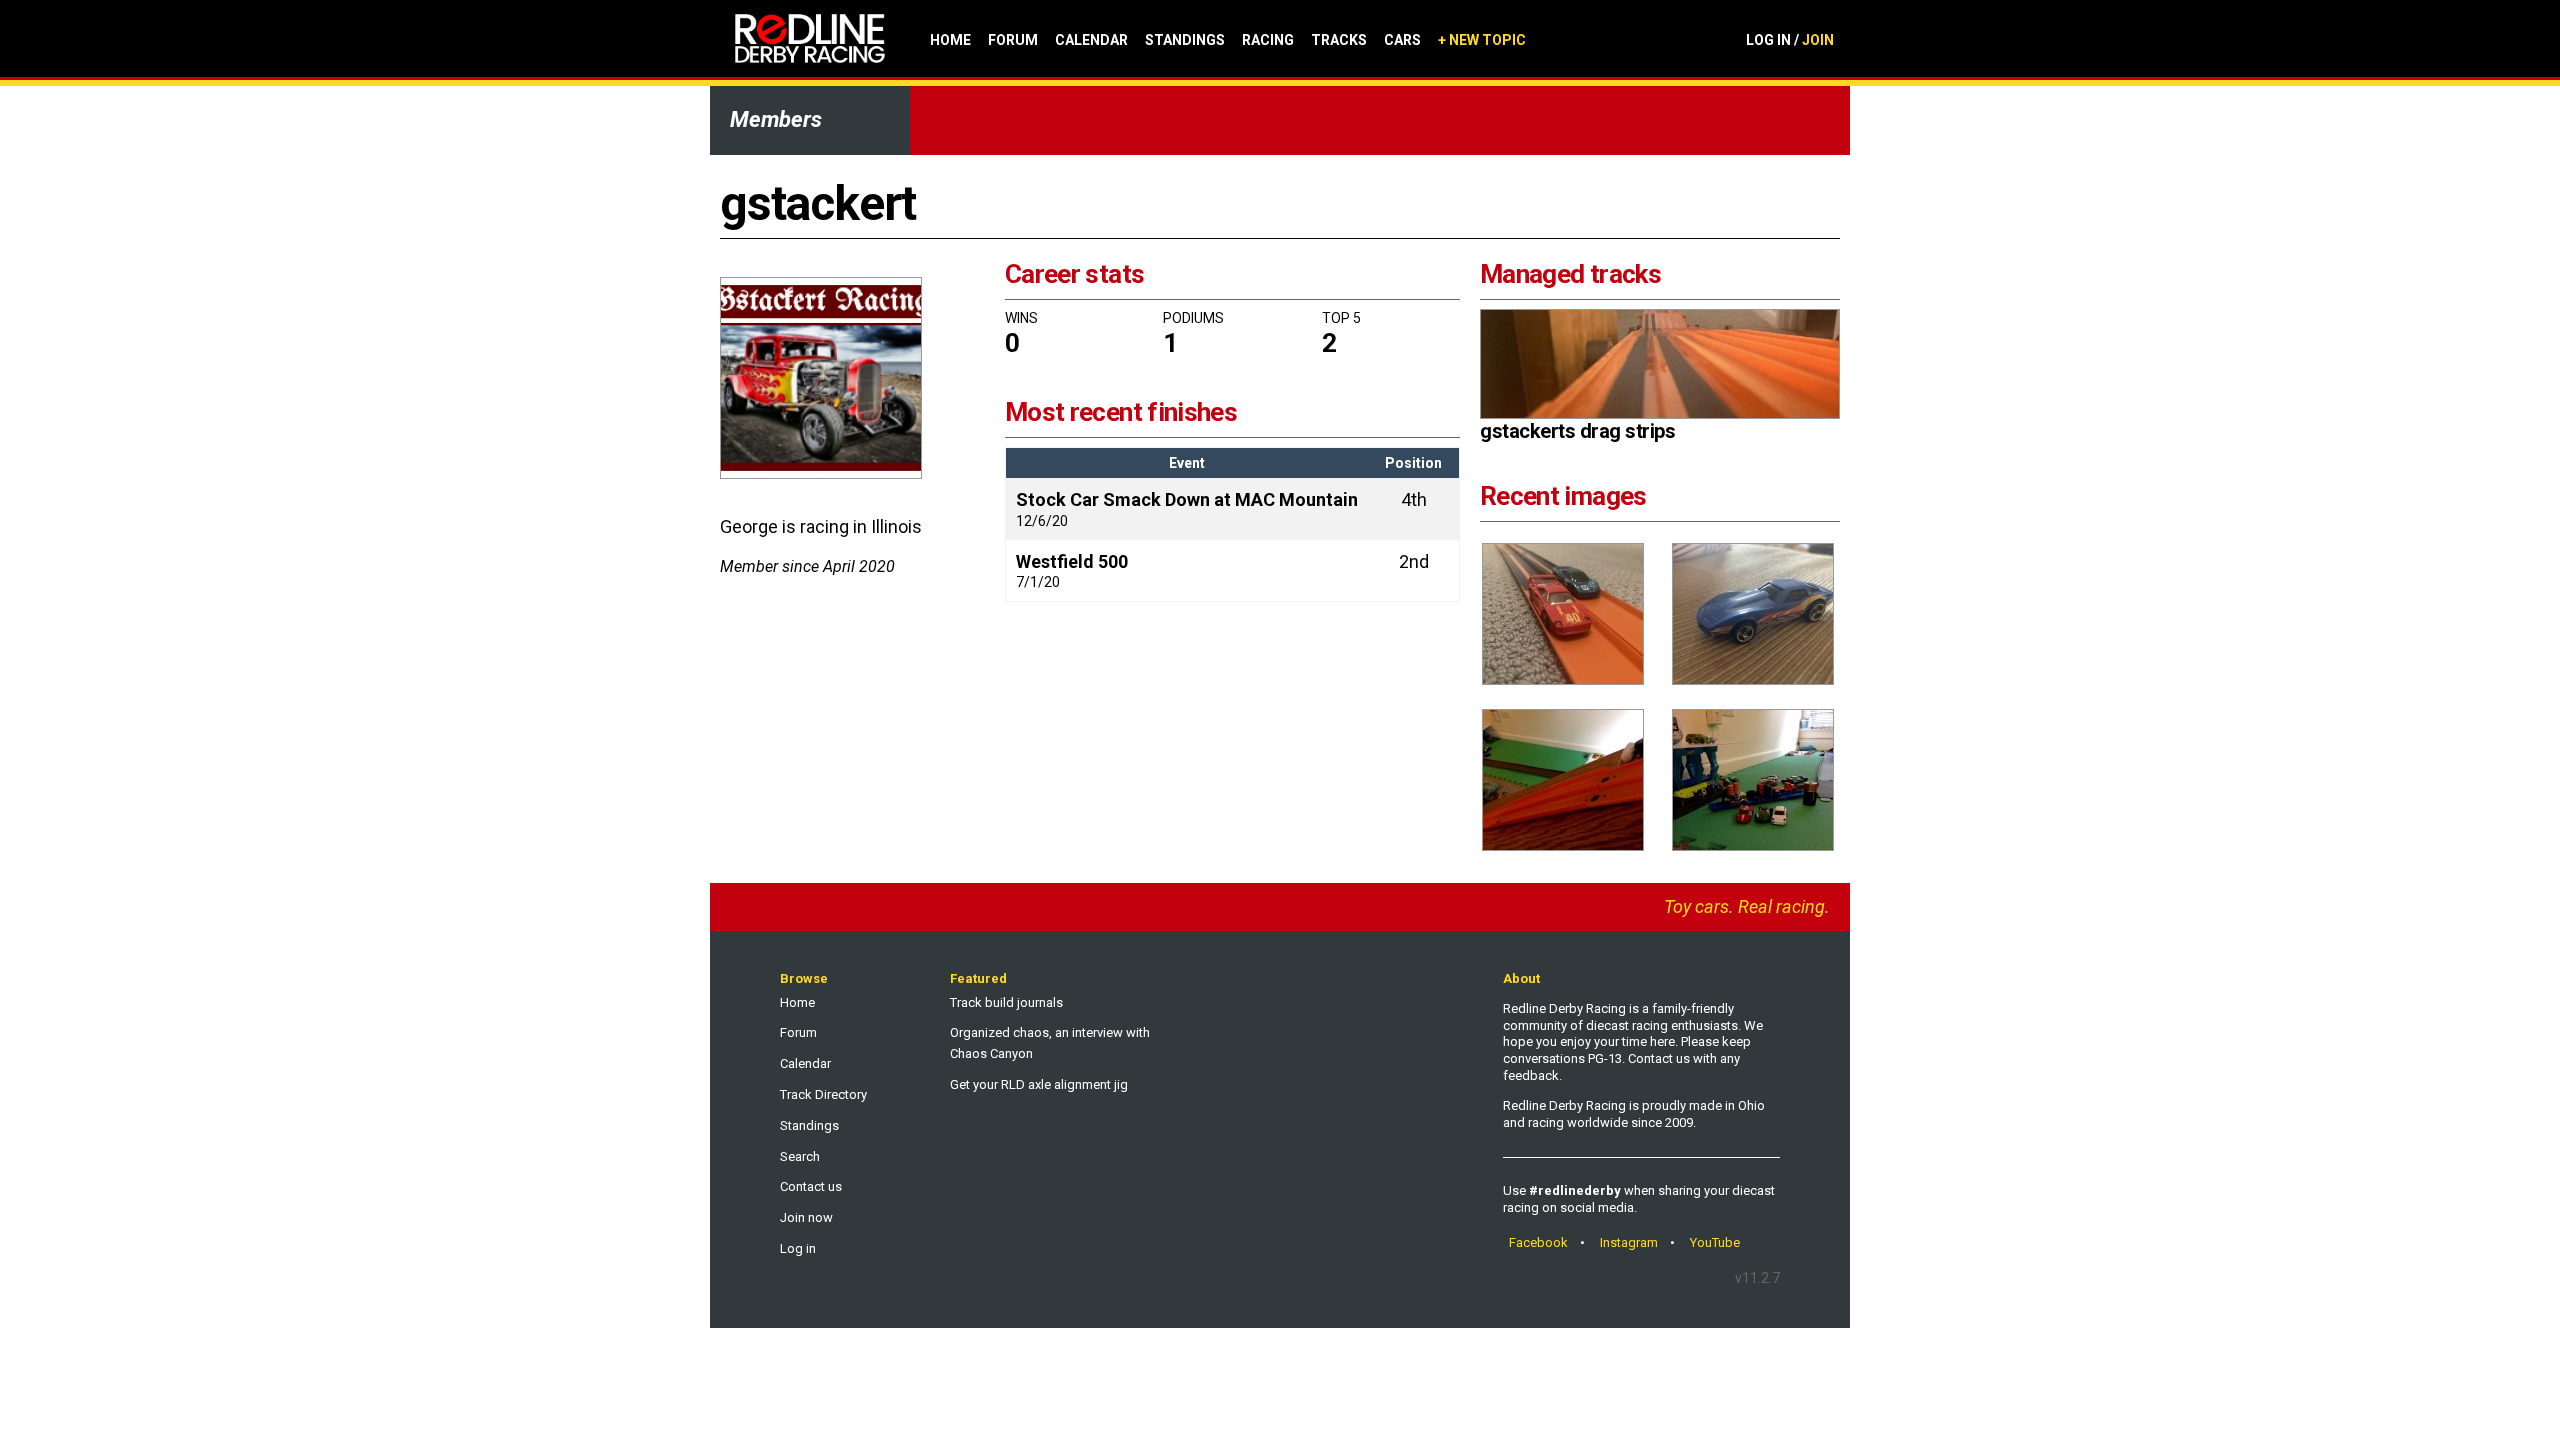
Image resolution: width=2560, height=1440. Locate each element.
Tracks (1339, 40)
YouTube (1715, 1242)
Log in (798, 1248)
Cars (1402, 40)
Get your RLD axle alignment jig (1039, 1084)
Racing (1268, 40)
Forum (1013, 40)
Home (950, 40)
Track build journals (1006, 1002)
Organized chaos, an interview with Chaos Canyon (1050, 1043)
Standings (1185, 40)
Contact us (811, 1186)
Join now (806, 1217)
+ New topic (1482, 40)
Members (776, 119)
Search (800, 1156)
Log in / (1790, 40)
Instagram (1629, 1242)
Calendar (1091, 40)
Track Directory (823, 1094)
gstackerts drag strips (1577, 431)
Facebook (1538, 1242)
